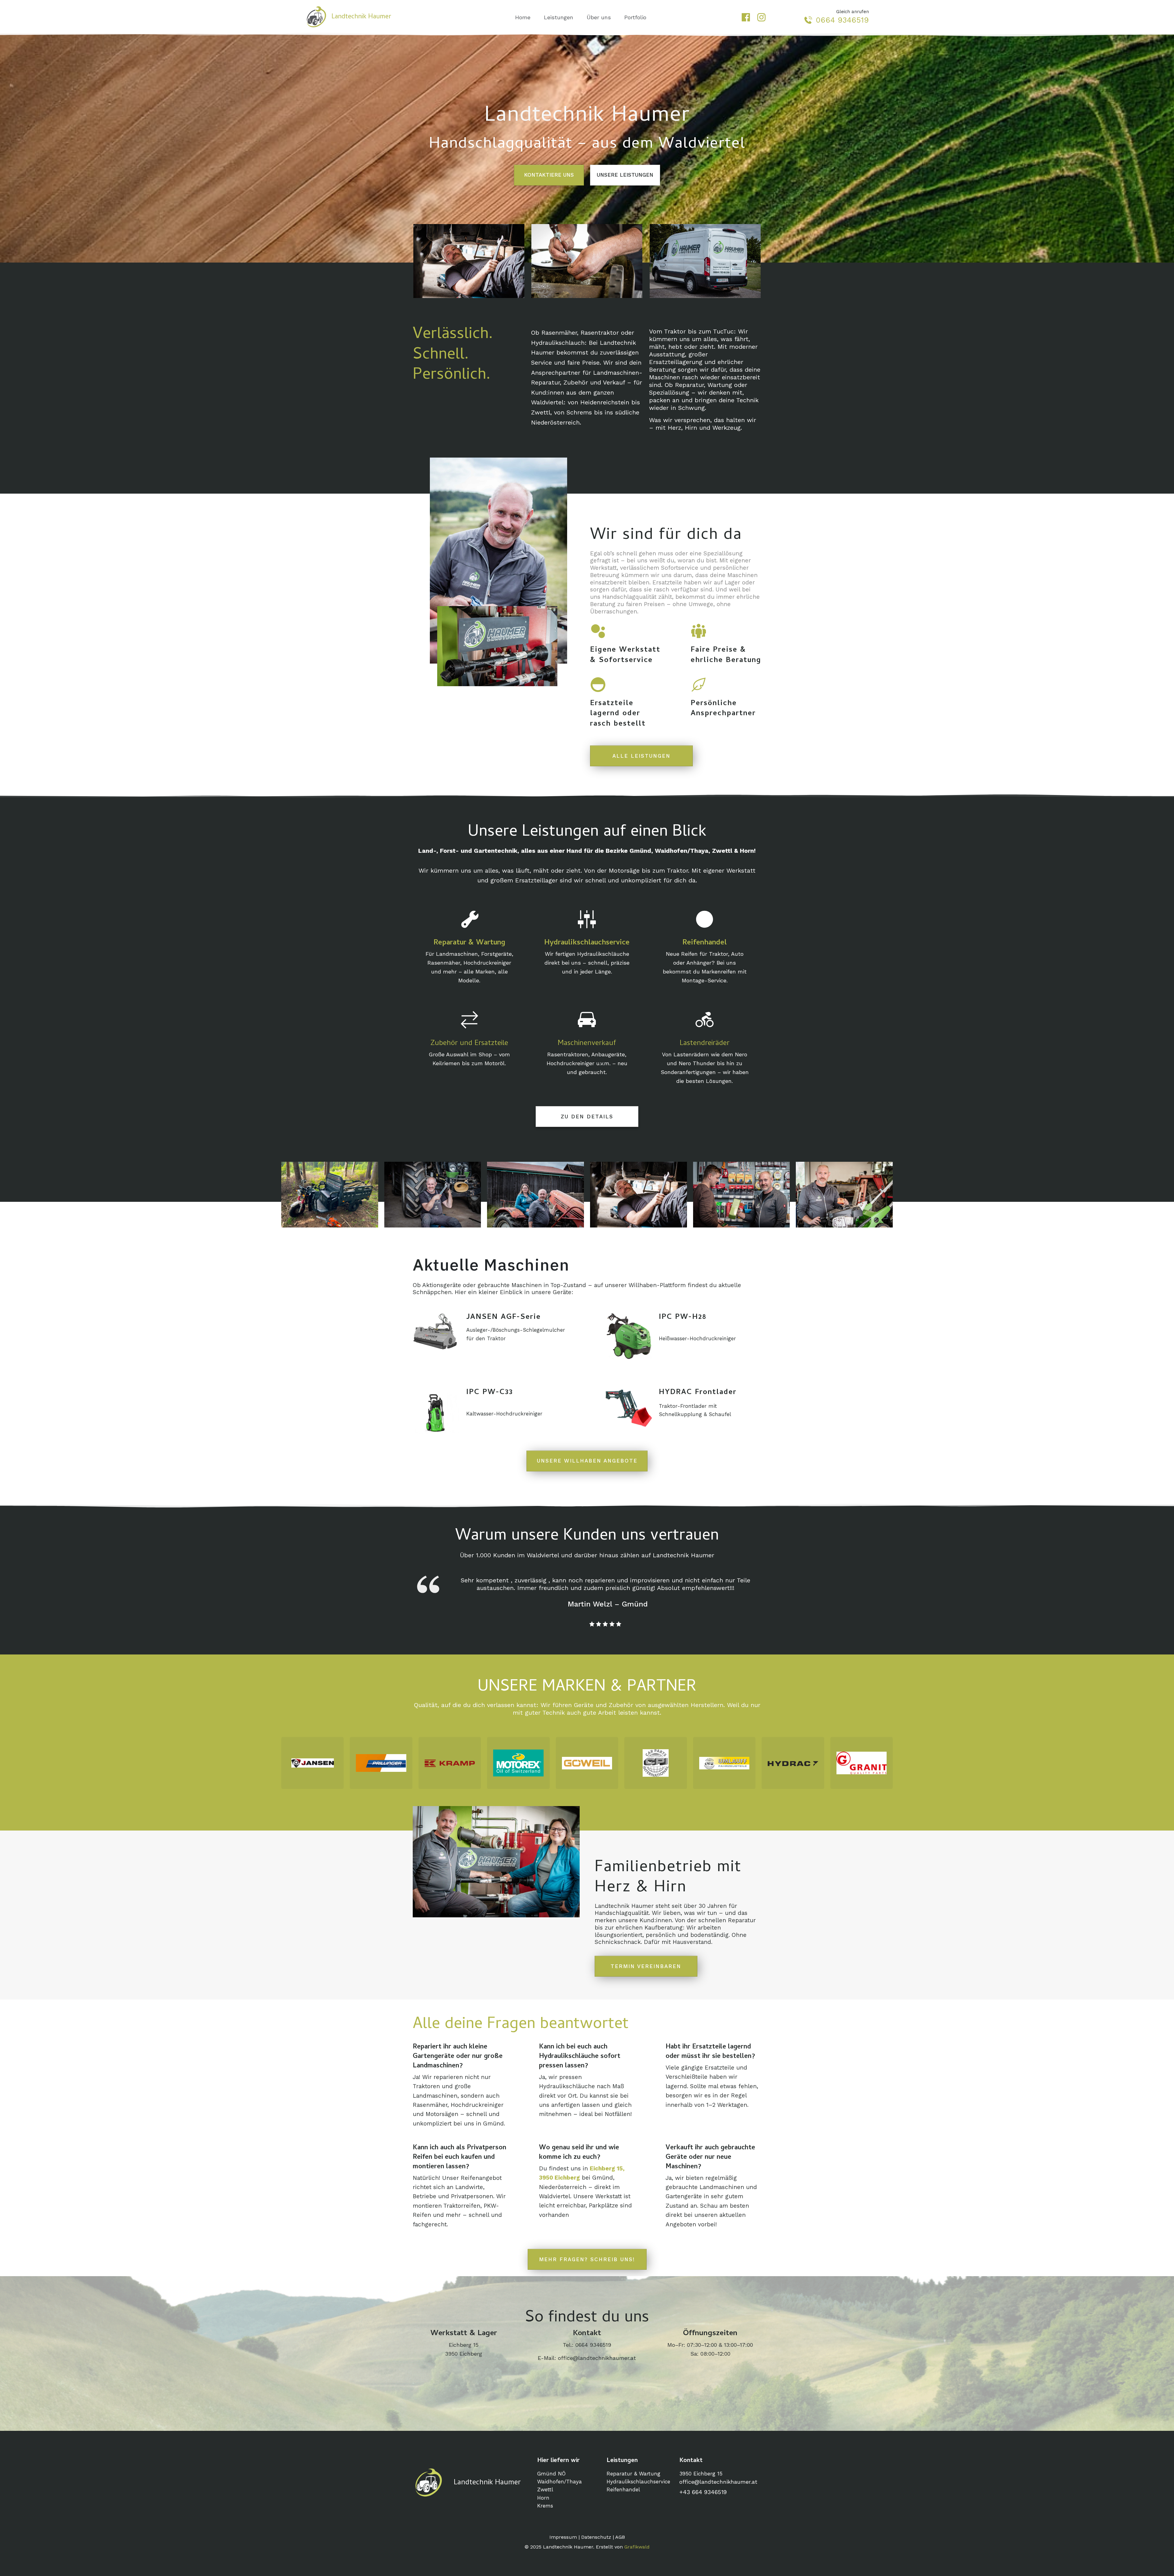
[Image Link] (313, 1763)
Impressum (563, 2537)
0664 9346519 (842, 20)
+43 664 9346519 (703, 2492)
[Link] (746, 17)
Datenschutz (596, 2537)
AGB (620, 2537)
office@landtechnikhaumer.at (597, 2358)
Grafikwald (637, 2547)
